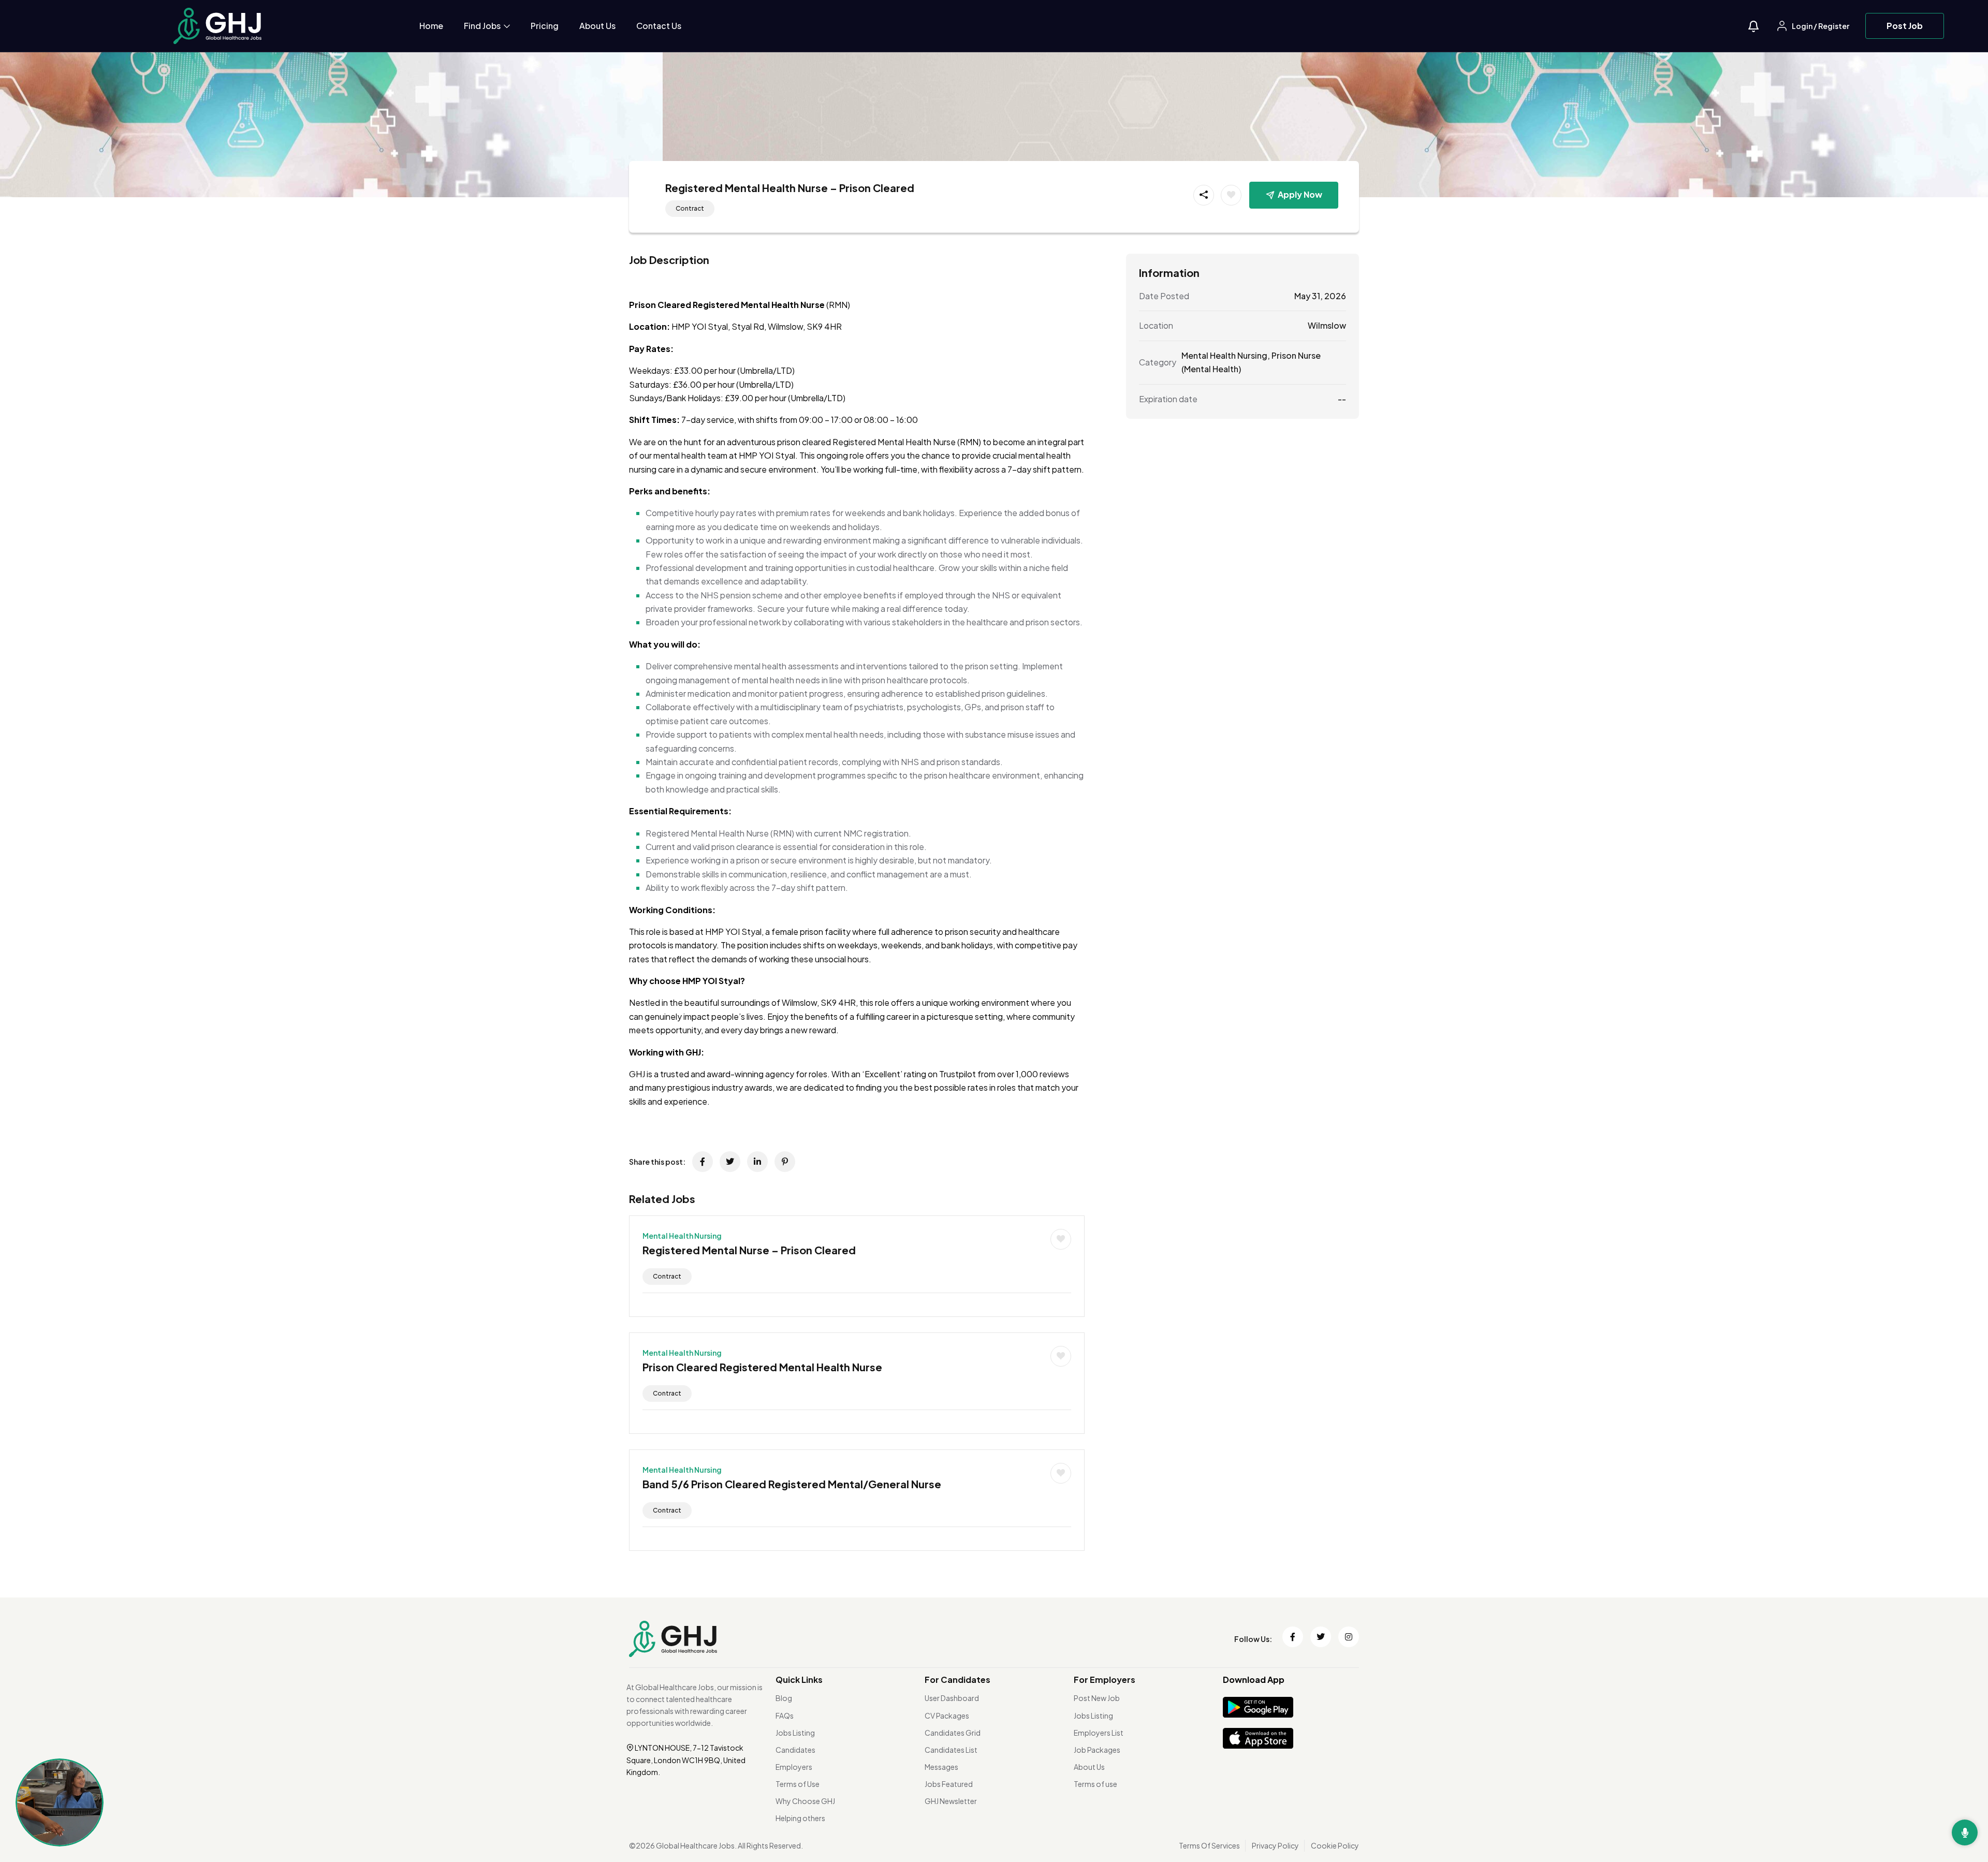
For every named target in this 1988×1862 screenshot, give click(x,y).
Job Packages (1097, 1750)
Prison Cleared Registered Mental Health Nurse (762, 1367)
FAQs (785, 1716)
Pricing (545, 26)
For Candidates (958, 1680)
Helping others (800, 1818)
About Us (597, 26)
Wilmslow (1327, 325)
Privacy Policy (1275, 1845)
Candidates (795, 1750)
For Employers (1105, 1680)
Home (431, 26)
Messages (941, 1767)
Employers (794, 1767)
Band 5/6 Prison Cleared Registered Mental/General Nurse (792, 1484)
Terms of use (1095, 1784)
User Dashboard (952, 1698)
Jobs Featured (949, 1784)
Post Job (1905, 26)
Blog (784, 1698)
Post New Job (1097, 1698)
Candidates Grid (953, 1733)
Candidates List (951, 1750)
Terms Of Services (1209, 1845)
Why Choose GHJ (805, 1801)
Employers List (1099, 1733)
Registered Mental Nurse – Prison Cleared (749, 1250)
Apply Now (1300, 194)
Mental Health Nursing (682, 1236)
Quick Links (799, 1680)
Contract (690, 208)
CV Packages (947, 1716)
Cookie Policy (1335, 1845)
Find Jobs (483, 26)
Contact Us (659, 26)
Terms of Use (798, 1784)
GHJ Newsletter (951, 1801)
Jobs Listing (795, 1733)
